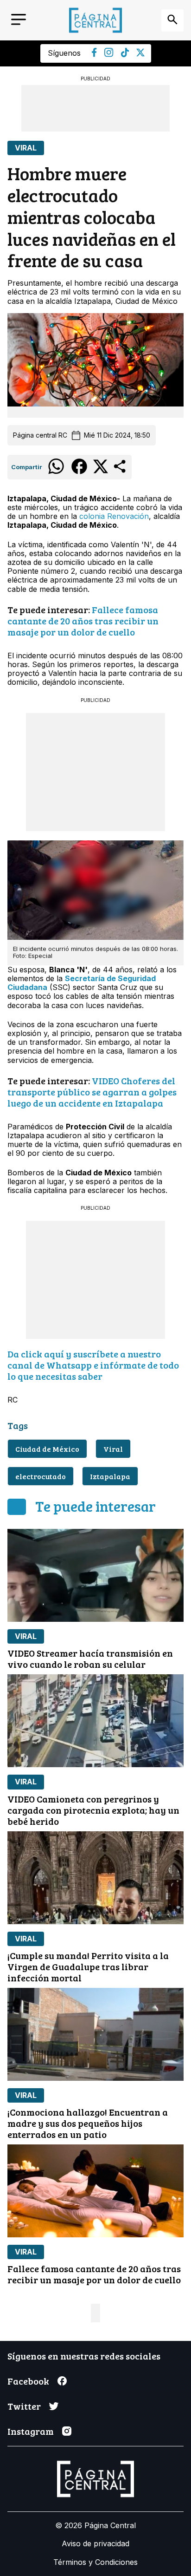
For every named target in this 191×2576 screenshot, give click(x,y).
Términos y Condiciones (95, 2562)
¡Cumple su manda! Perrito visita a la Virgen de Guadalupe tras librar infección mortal (88, 1966)
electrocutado (41, 1476)
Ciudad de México (47, 1449)
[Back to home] (95, 20)
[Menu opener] (19, 20)
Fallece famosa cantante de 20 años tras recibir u (83, 615)
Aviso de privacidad (95, 2543)
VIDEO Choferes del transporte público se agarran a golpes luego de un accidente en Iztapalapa (92, 1092)
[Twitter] (140, 54)
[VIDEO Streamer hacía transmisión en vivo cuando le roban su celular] (95, 1575)
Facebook (28, 2381)
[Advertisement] (95, 108)
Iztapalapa (110, 1476)
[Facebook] (94, 54)
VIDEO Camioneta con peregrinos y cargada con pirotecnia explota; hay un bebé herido (93, 1810)
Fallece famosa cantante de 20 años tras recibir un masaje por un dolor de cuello (94, 2274)
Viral (26, 148)
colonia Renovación (114, 516)
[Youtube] (109, 54)
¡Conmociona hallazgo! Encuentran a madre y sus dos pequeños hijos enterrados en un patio (88, 2123)
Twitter (24, 2406)
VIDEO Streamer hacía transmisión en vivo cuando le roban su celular (90, 1658)
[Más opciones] (120, 472)
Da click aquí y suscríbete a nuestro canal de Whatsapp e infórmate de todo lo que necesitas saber (93, 1365)
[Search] (172, 20)
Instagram (31, 2431)
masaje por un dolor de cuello (71, 632)
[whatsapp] (56, 473)
